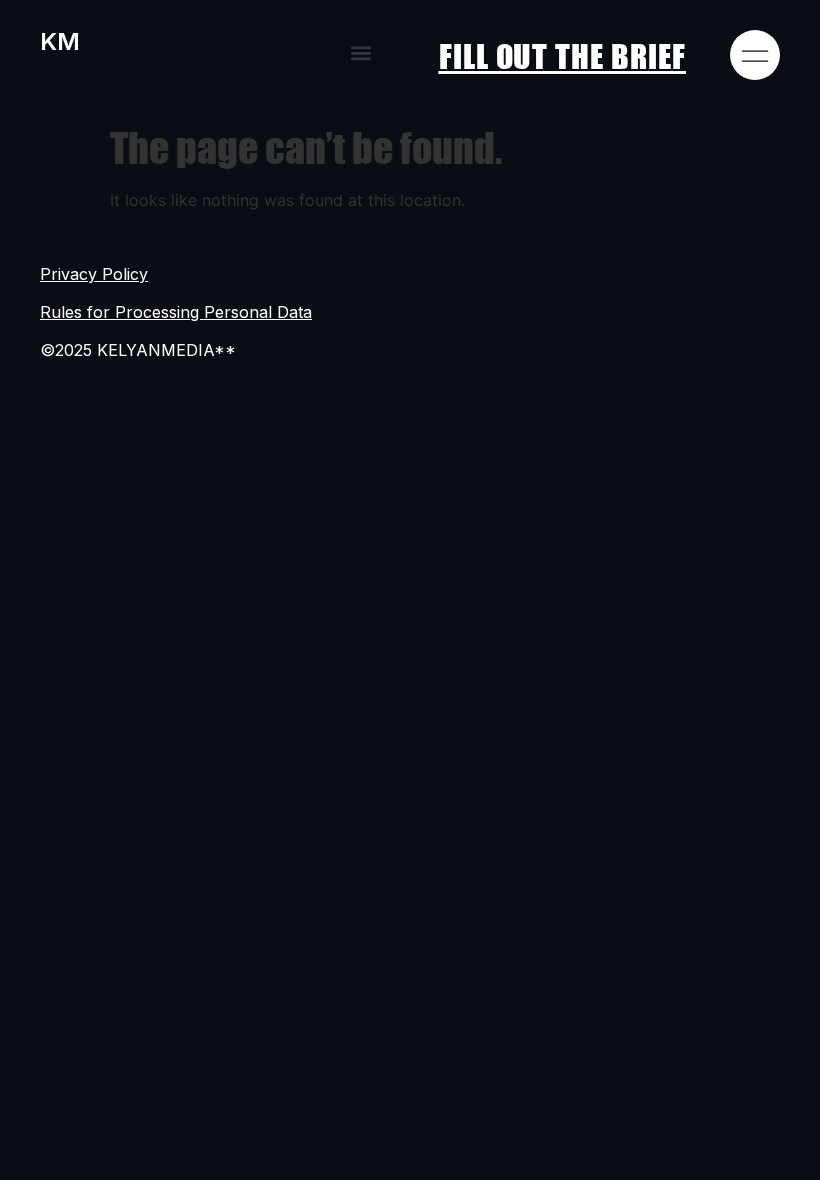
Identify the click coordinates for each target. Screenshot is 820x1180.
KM (60, 41)
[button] (360, 53)
